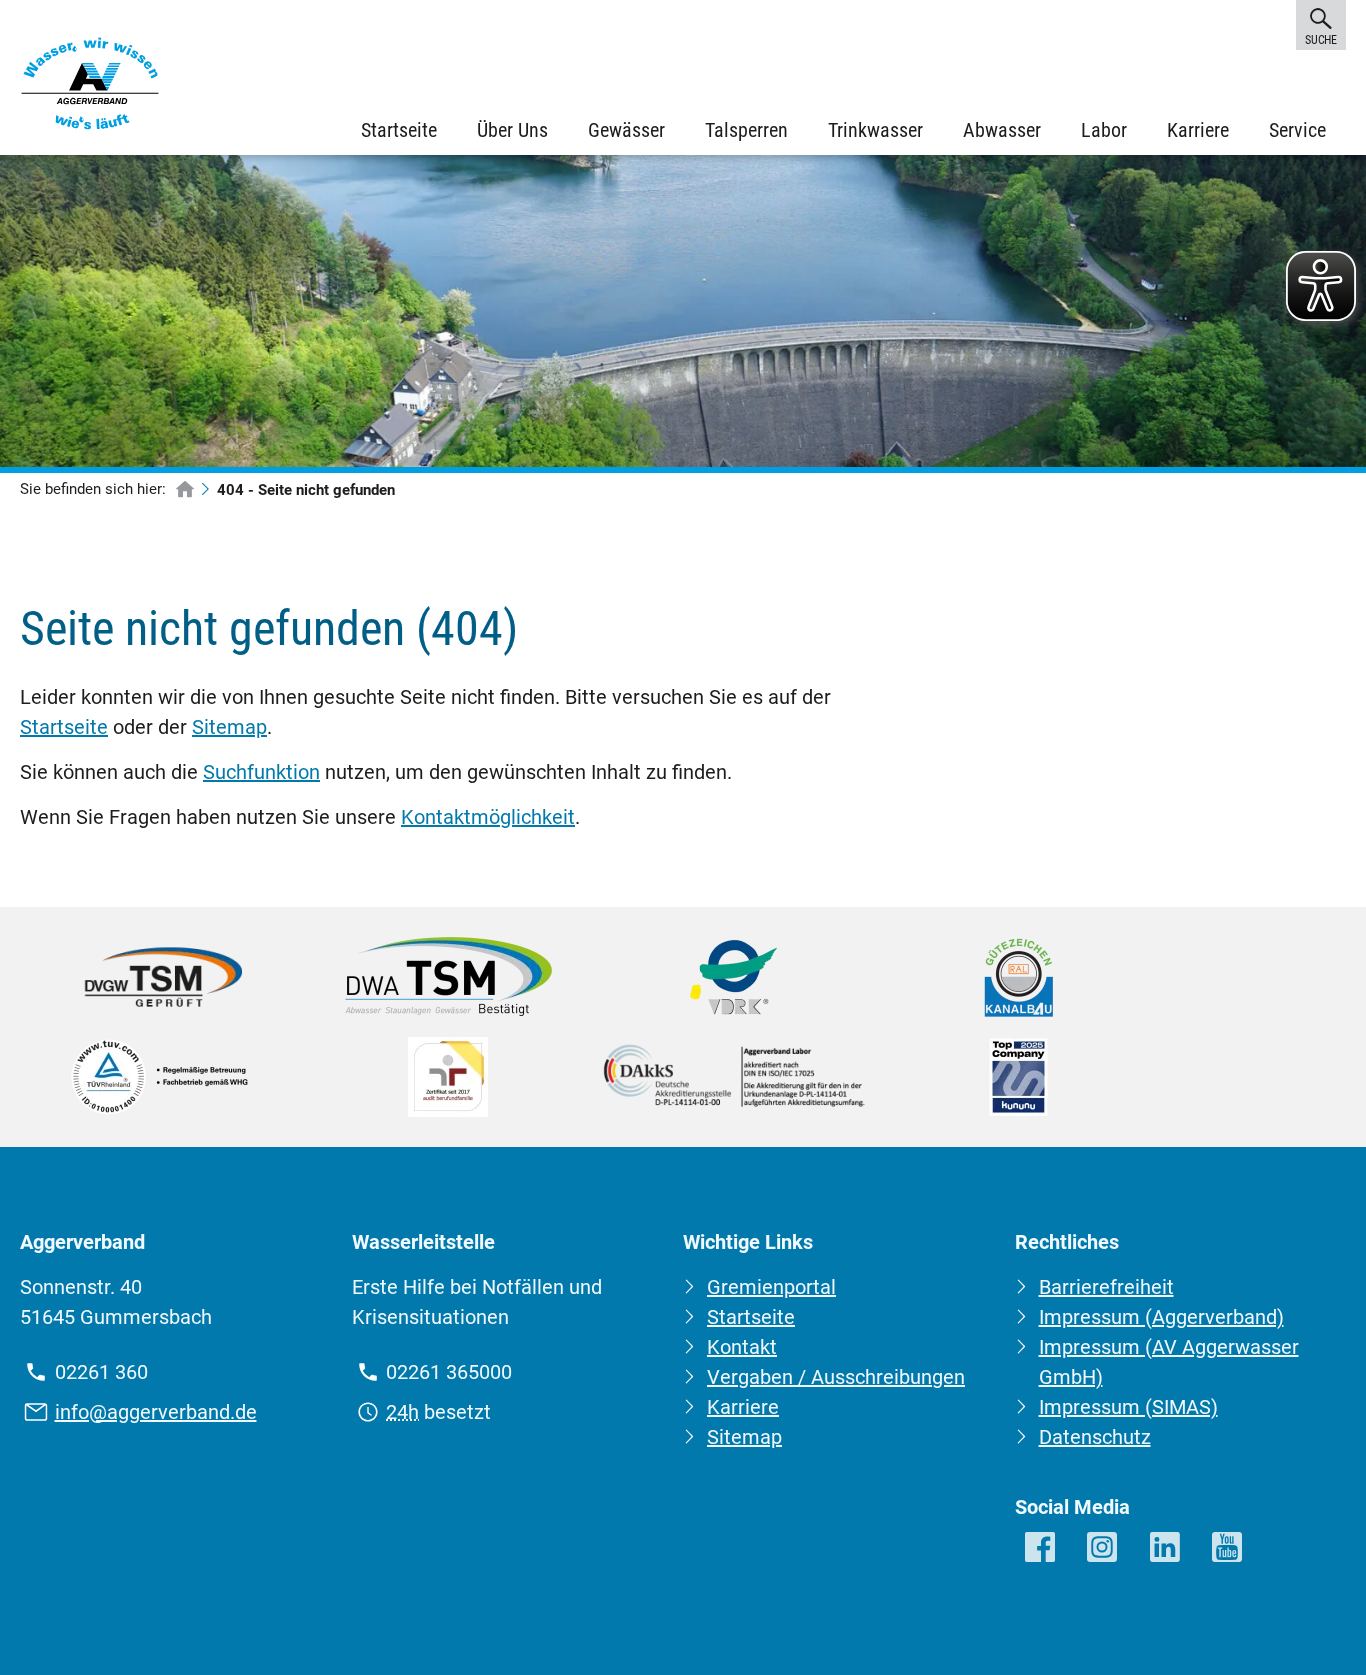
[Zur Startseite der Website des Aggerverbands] (90, 88)
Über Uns (512, 130)
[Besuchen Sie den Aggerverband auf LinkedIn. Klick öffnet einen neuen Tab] (1166, 1548)
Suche (1320, 40)
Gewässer (626, 130)
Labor (1104, 130)
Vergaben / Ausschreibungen (836, 1377)
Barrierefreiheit (1106, 1287)
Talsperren (746, 130)
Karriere (1198, 130)
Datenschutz (1095, 1437)
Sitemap (229, 727)
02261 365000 (449, 1372)
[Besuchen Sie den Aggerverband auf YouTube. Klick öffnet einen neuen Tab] (1228, 1548)
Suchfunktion (261, 772)
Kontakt (742, 1347)
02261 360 (101, 1372)
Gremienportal (771, 1287)
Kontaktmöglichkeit (488, 817)
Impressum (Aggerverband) (1161, 1317)
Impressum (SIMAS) (1128, 1407)
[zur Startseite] (185, 490)
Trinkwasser (875, 130)
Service (1297, 130)
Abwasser (1002, 130)
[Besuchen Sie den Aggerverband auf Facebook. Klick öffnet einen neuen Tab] (1041, 1548)
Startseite (399, 130)
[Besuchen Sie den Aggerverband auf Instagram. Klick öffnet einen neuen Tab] (1103, 1548)
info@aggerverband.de (156, 1412)
